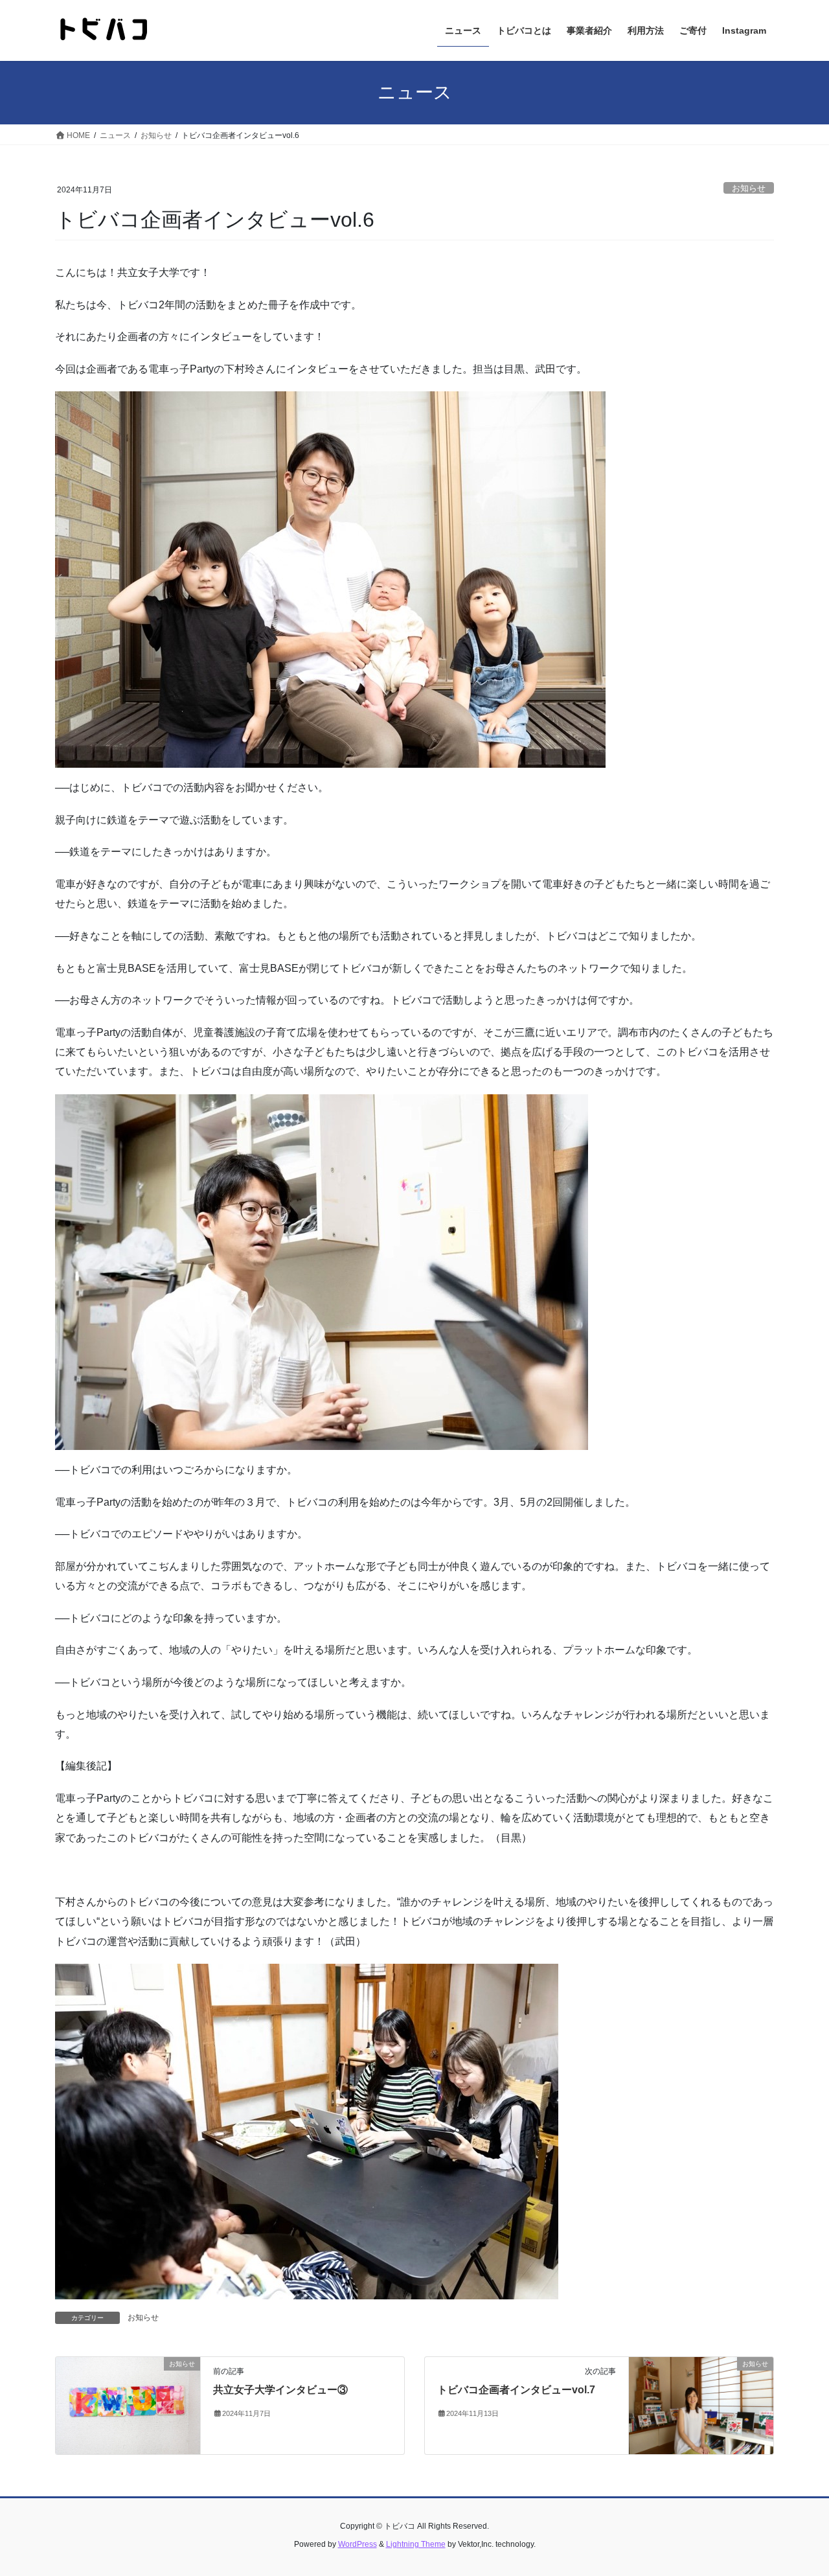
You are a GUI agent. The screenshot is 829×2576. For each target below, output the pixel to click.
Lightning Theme (416, 2544)
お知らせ (749, 188)
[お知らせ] (128, 2405)
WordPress (358, 2544)
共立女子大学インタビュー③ (280, 2390)
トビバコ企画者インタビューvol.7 (516, 2390)
